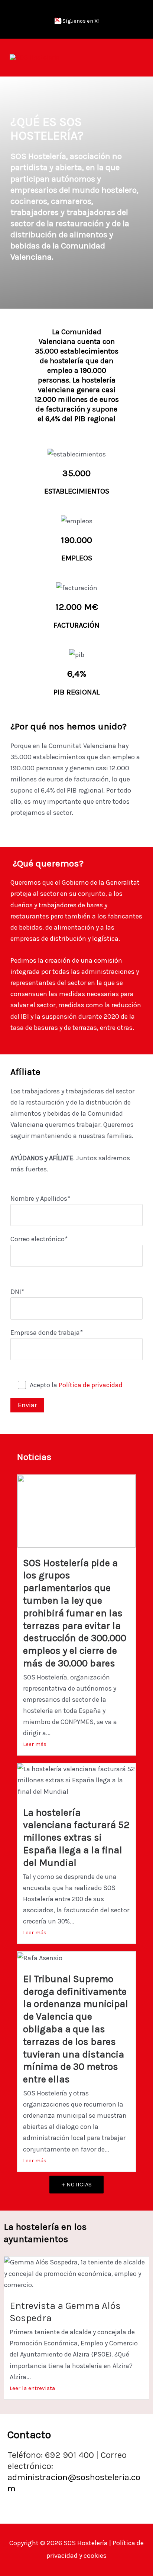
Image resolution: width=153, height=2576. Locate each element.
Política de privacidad (91, 1385)
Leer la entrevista (32, 2388)
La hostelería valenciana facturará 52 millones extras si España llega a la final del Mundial (76, 1838)
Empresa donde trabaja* (47, 1333)
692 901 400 (73, 2455)
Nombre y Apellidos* (40, 1198)
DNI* (17, 1292)
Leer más (35, 1744)
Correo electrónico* (39, 1239)
